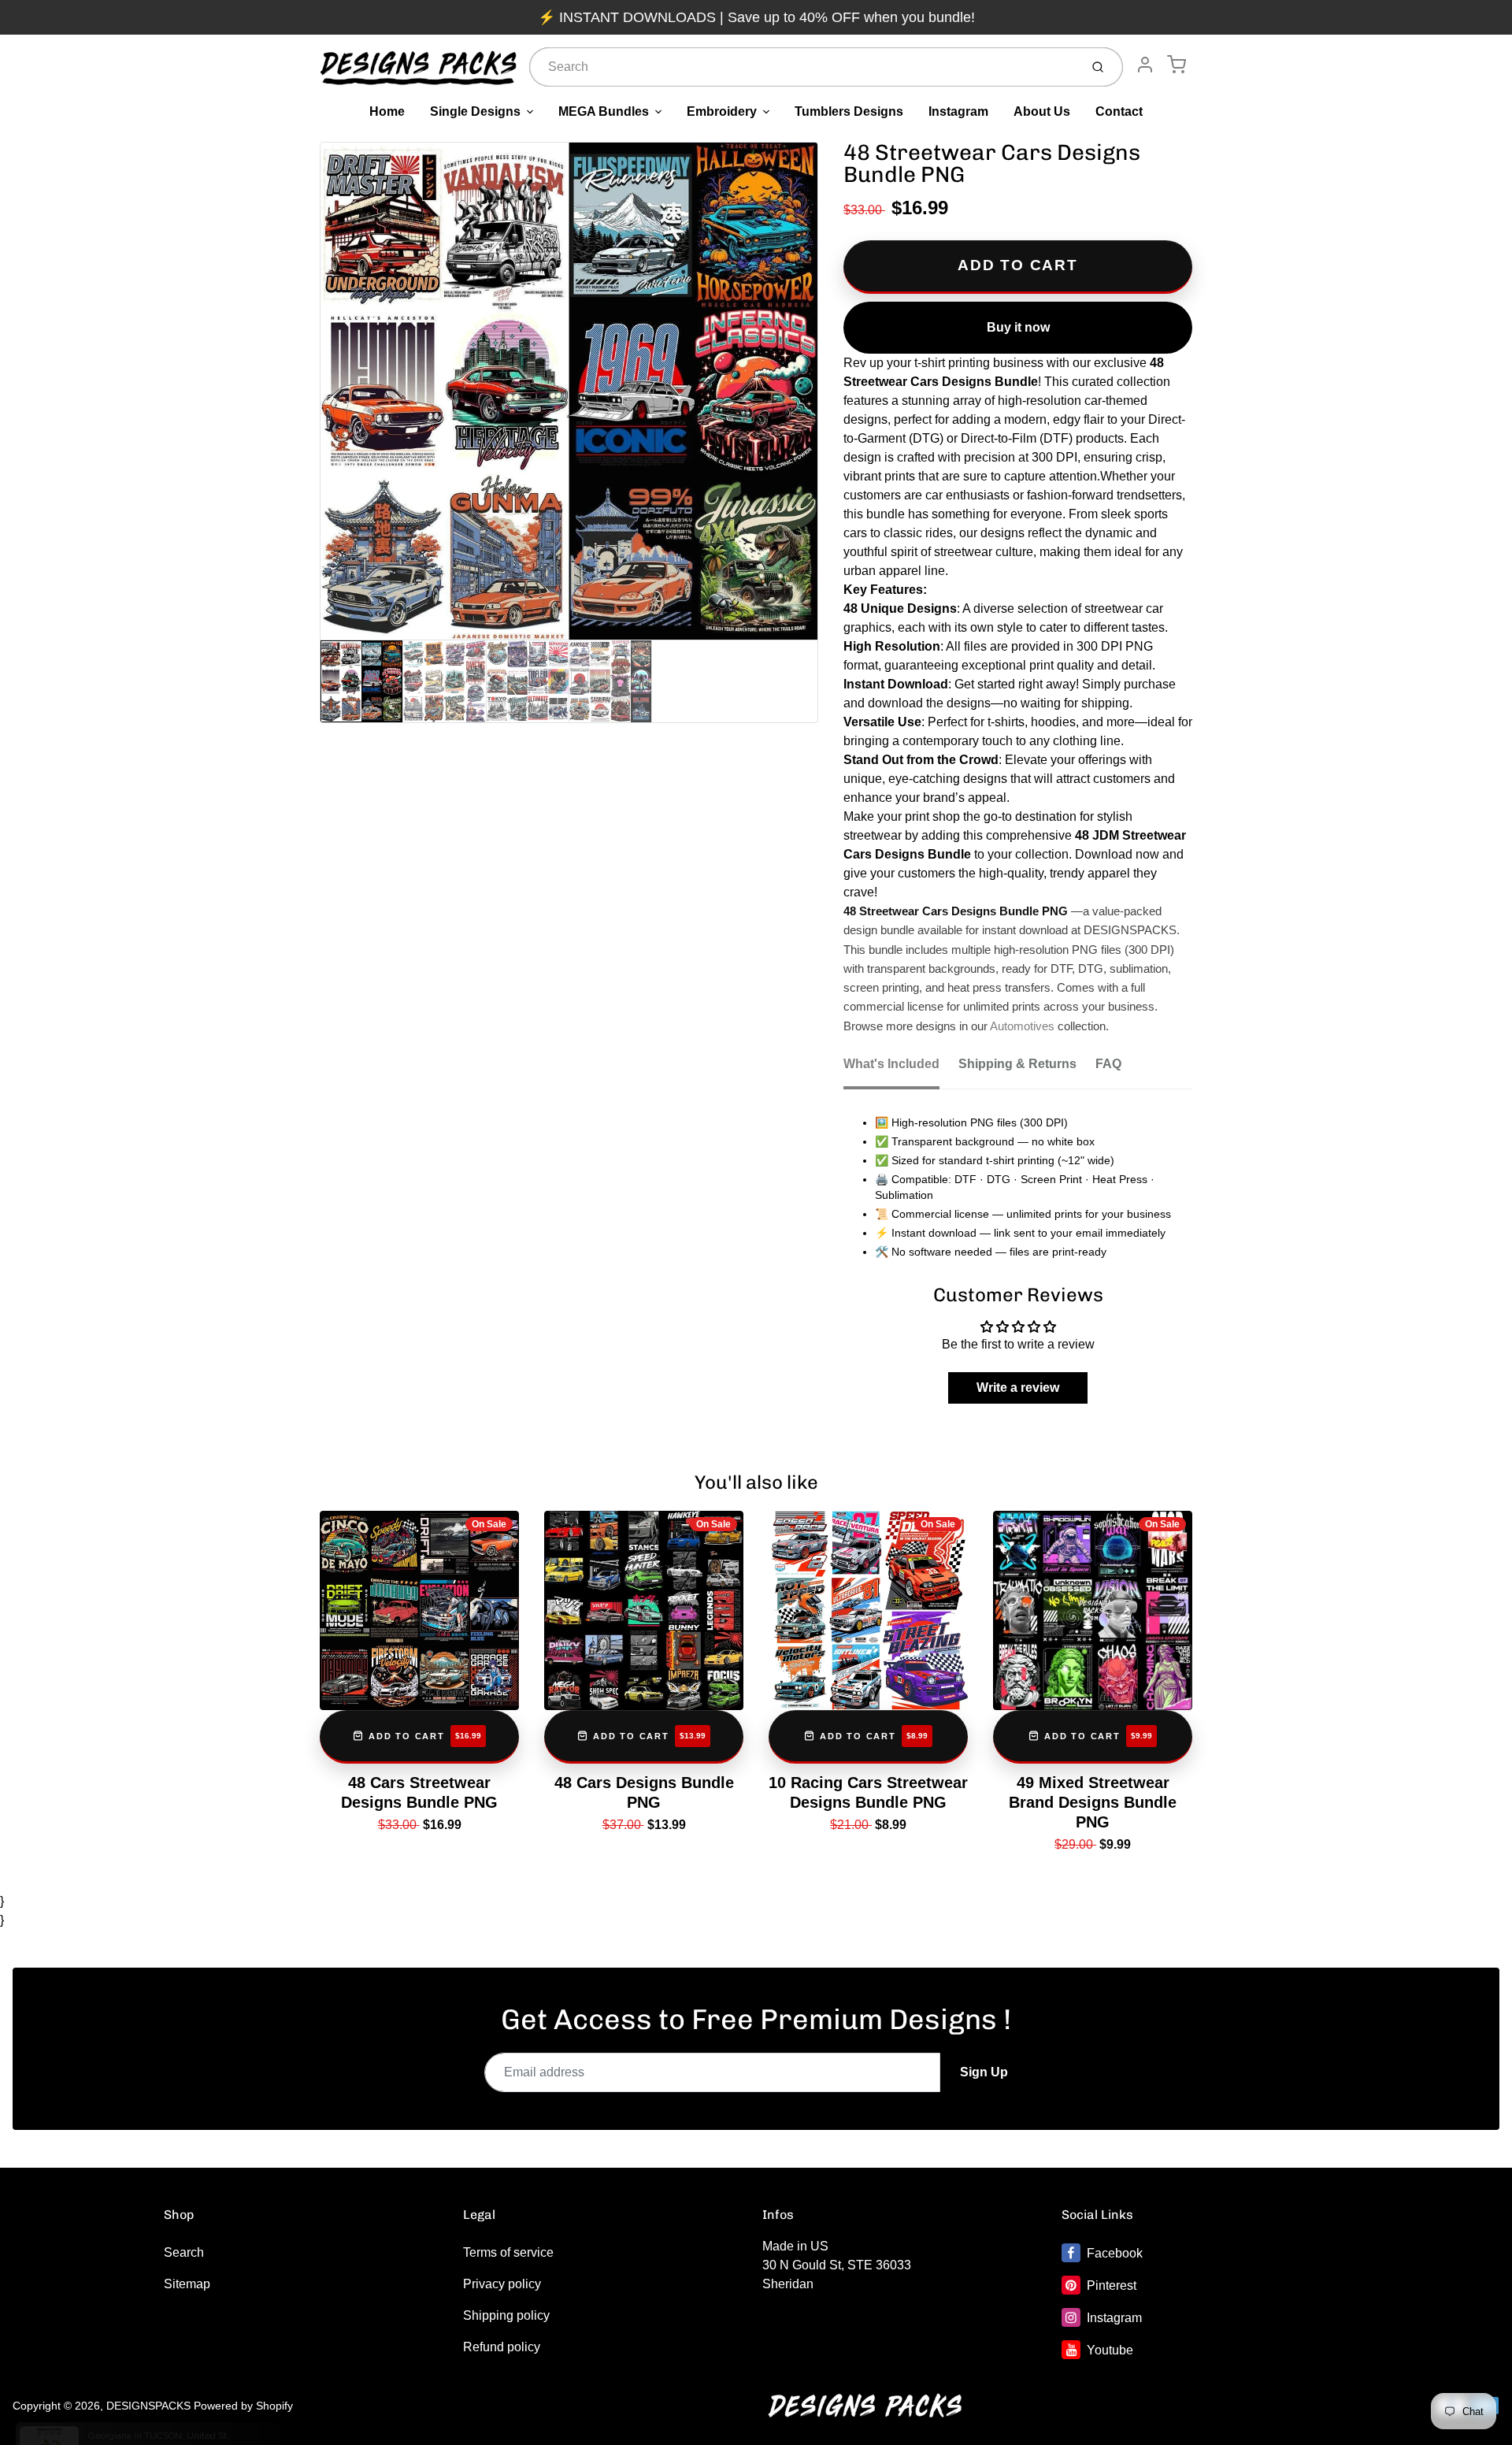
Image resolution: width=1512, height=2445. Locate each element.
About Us (1042, 111)
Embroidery (722, 111)
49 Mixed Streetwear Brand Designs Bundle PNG (1093, 1802)
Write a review (1018, 1388)
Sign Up (984, 2072)
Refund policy (502, 2347)
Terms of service (508, 2252)
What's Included (891, 1064)
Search (184, 2252)
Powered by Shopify (243, 2406)
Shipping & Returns (1017, 1064)
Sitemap (187, 2284)
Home (387, 111)
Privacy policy (502, 2284)
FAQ (1108, 1064)
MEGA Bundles (604, 111)
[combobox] (803, 67)
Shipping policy (506, 2315)
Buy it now (1018, 327)
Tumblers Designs (849, 111)
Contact (1119, 111)
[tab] (901, 1069)
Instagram (958, 111)
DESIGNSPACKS (148, 2406)
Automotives (1022, 1026)
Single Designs (475, 111)
